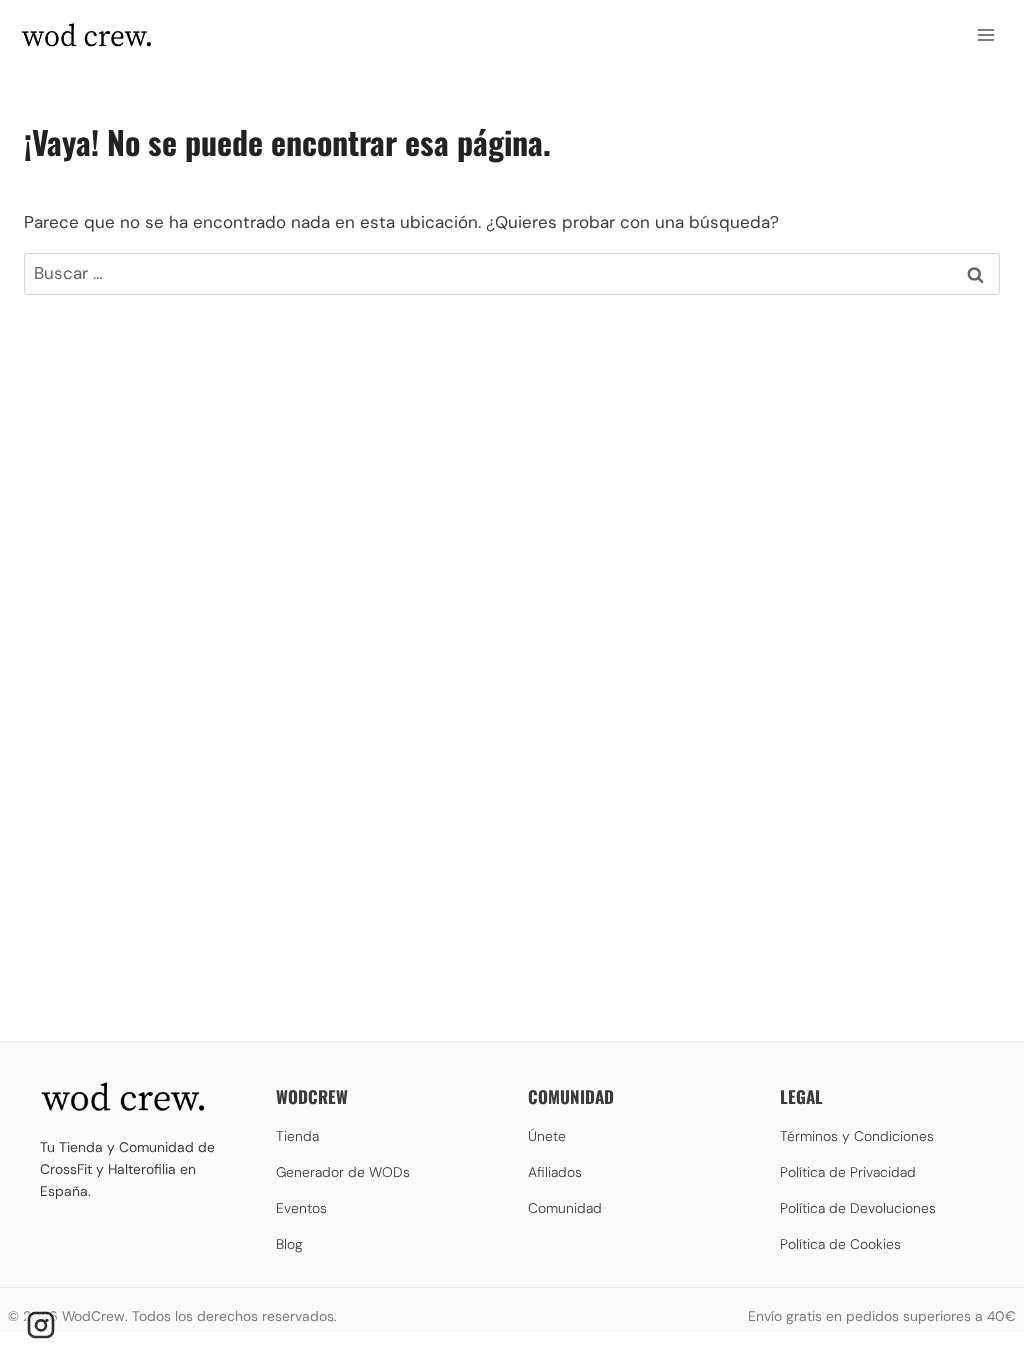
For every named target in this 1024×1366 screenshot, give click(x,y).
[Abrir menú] (985, 34)
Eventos (301, 1208)
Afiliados (555, 1172)
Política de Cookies (840, 1244)
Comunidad (565, 1208)
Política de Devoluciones (858, 1208)
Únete (547, 1136)
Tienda (297, 1136)
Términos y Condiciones (857, 1136)
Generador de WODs (343, 1172)
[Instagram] (41, 1325)
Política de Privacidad (848, 1172)
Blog (289, 1244)
